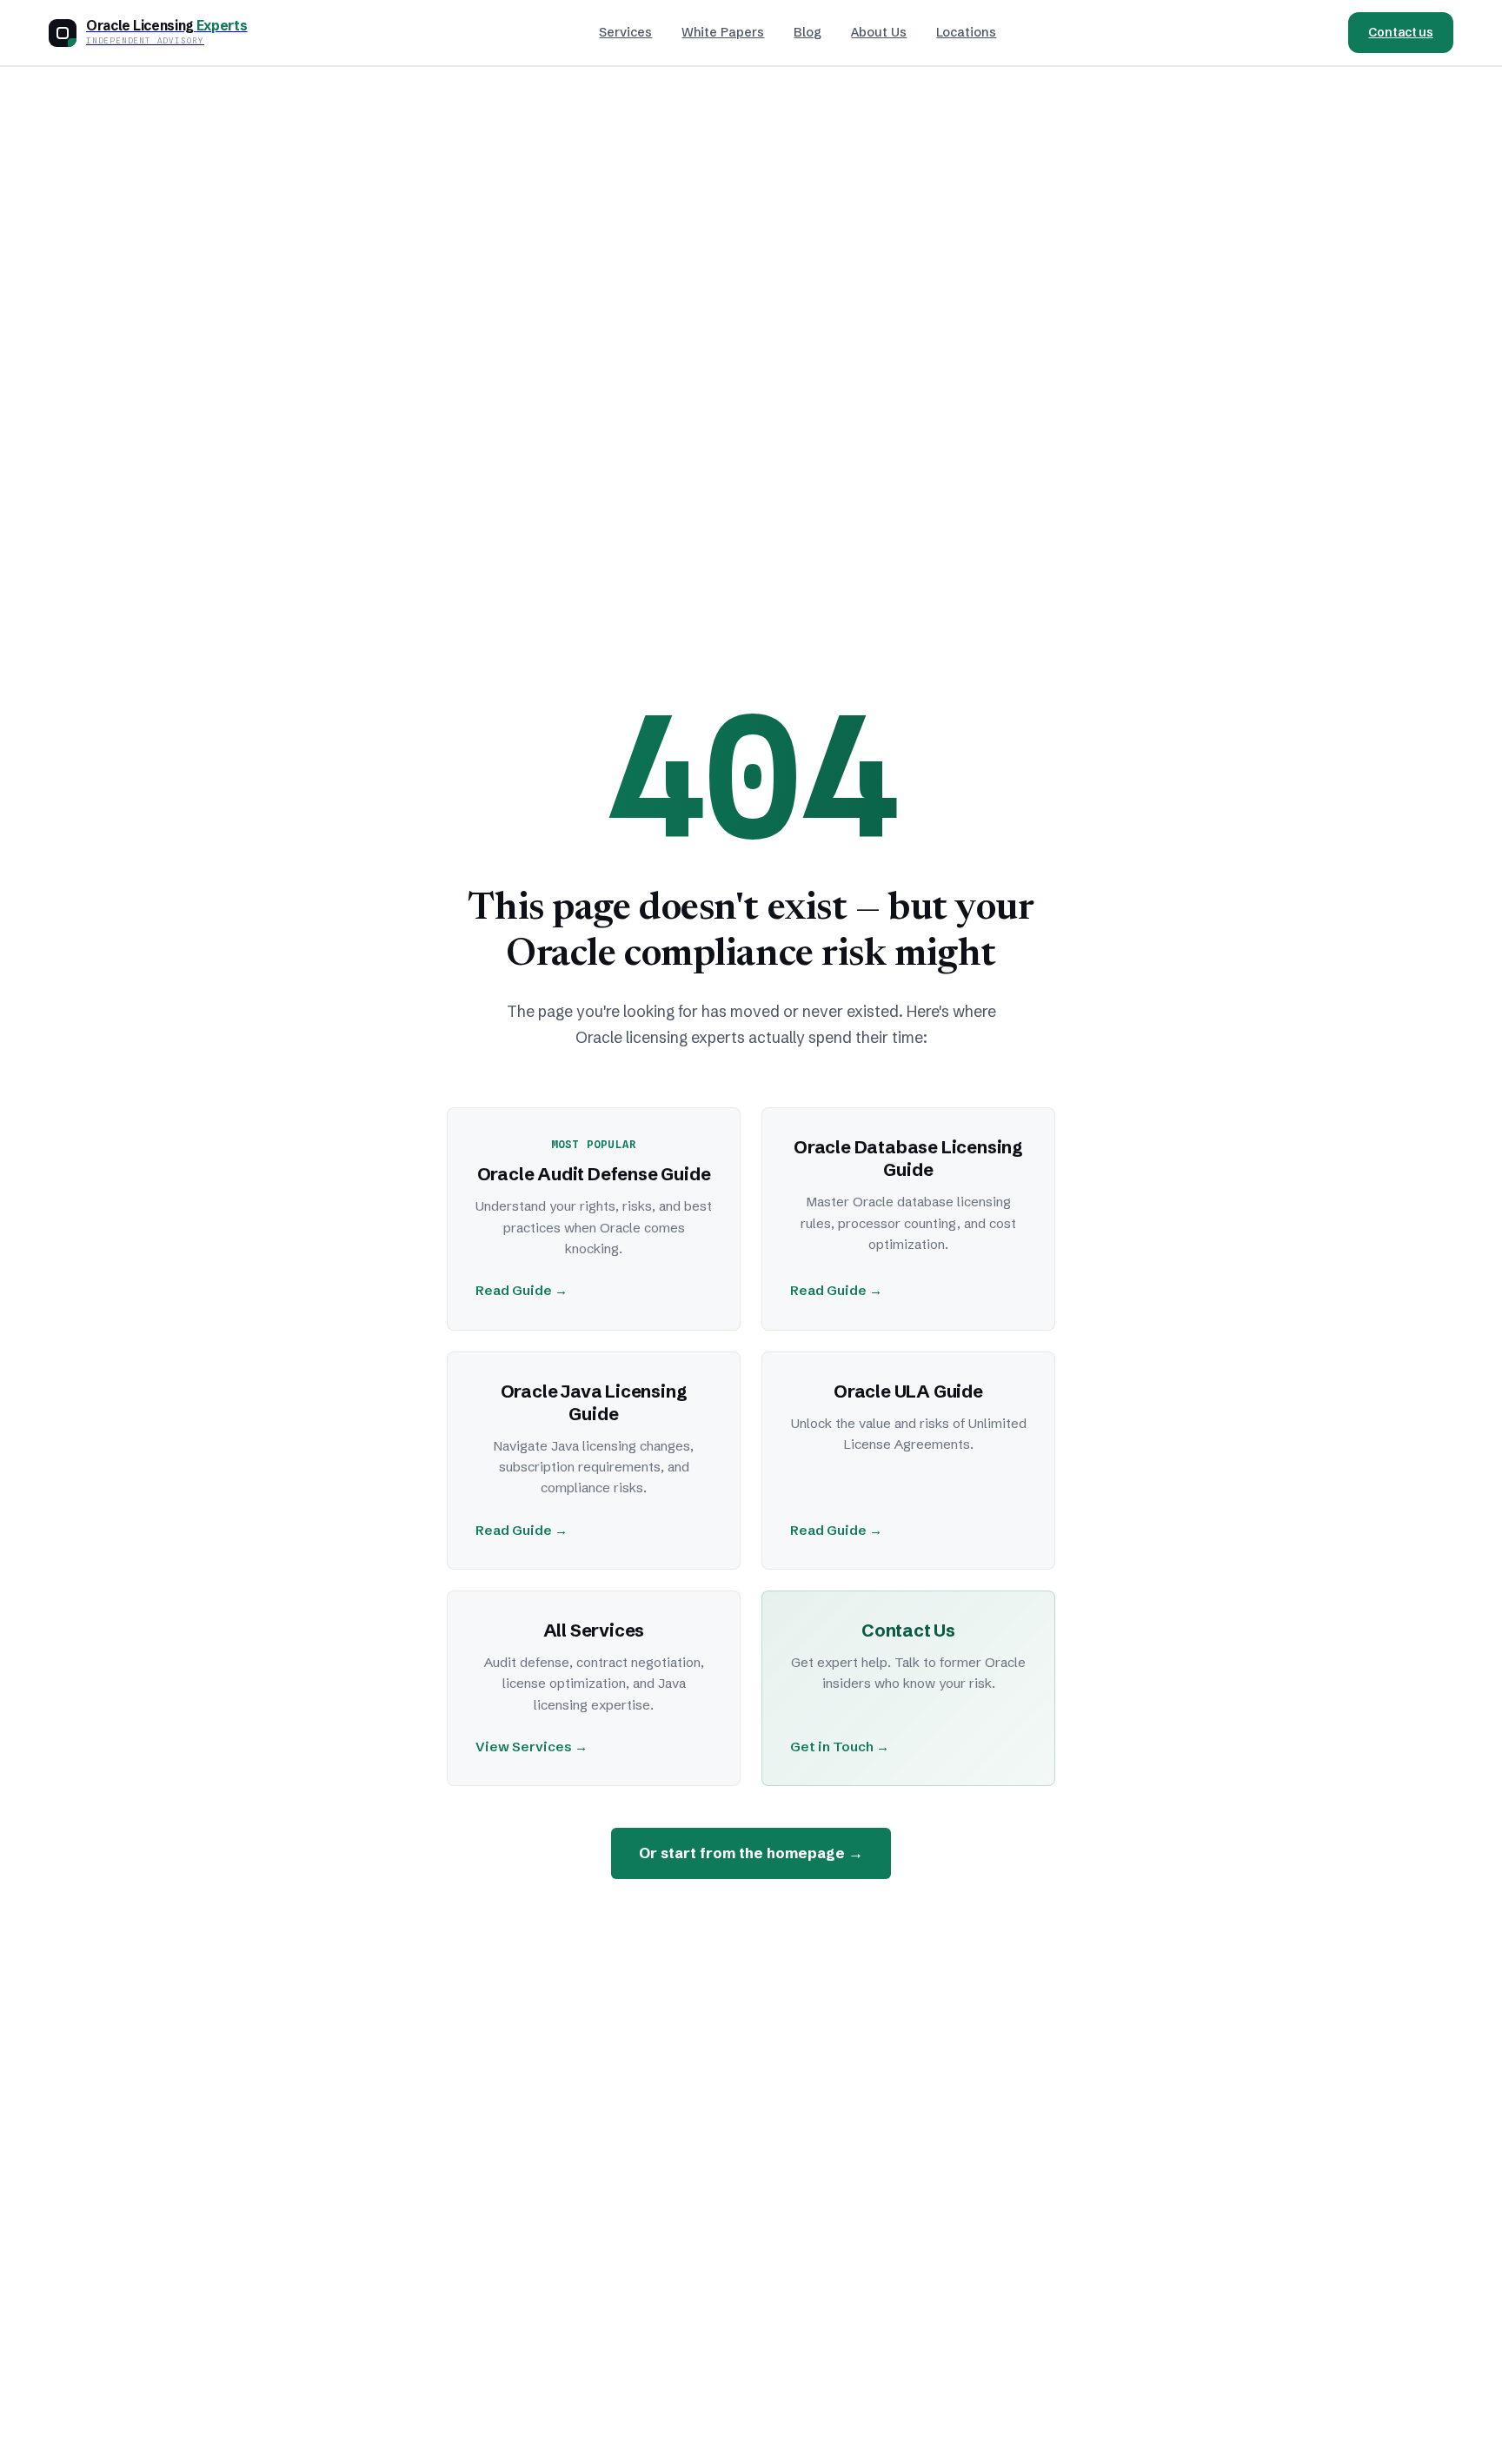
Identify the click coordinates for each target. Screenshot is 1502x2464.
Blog (807, 32)
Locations (966, 32)
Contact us (1401, 32)
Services (625, 32)
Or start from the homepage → (751, 1853)
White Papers (723, 32)
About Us (879, 32)
